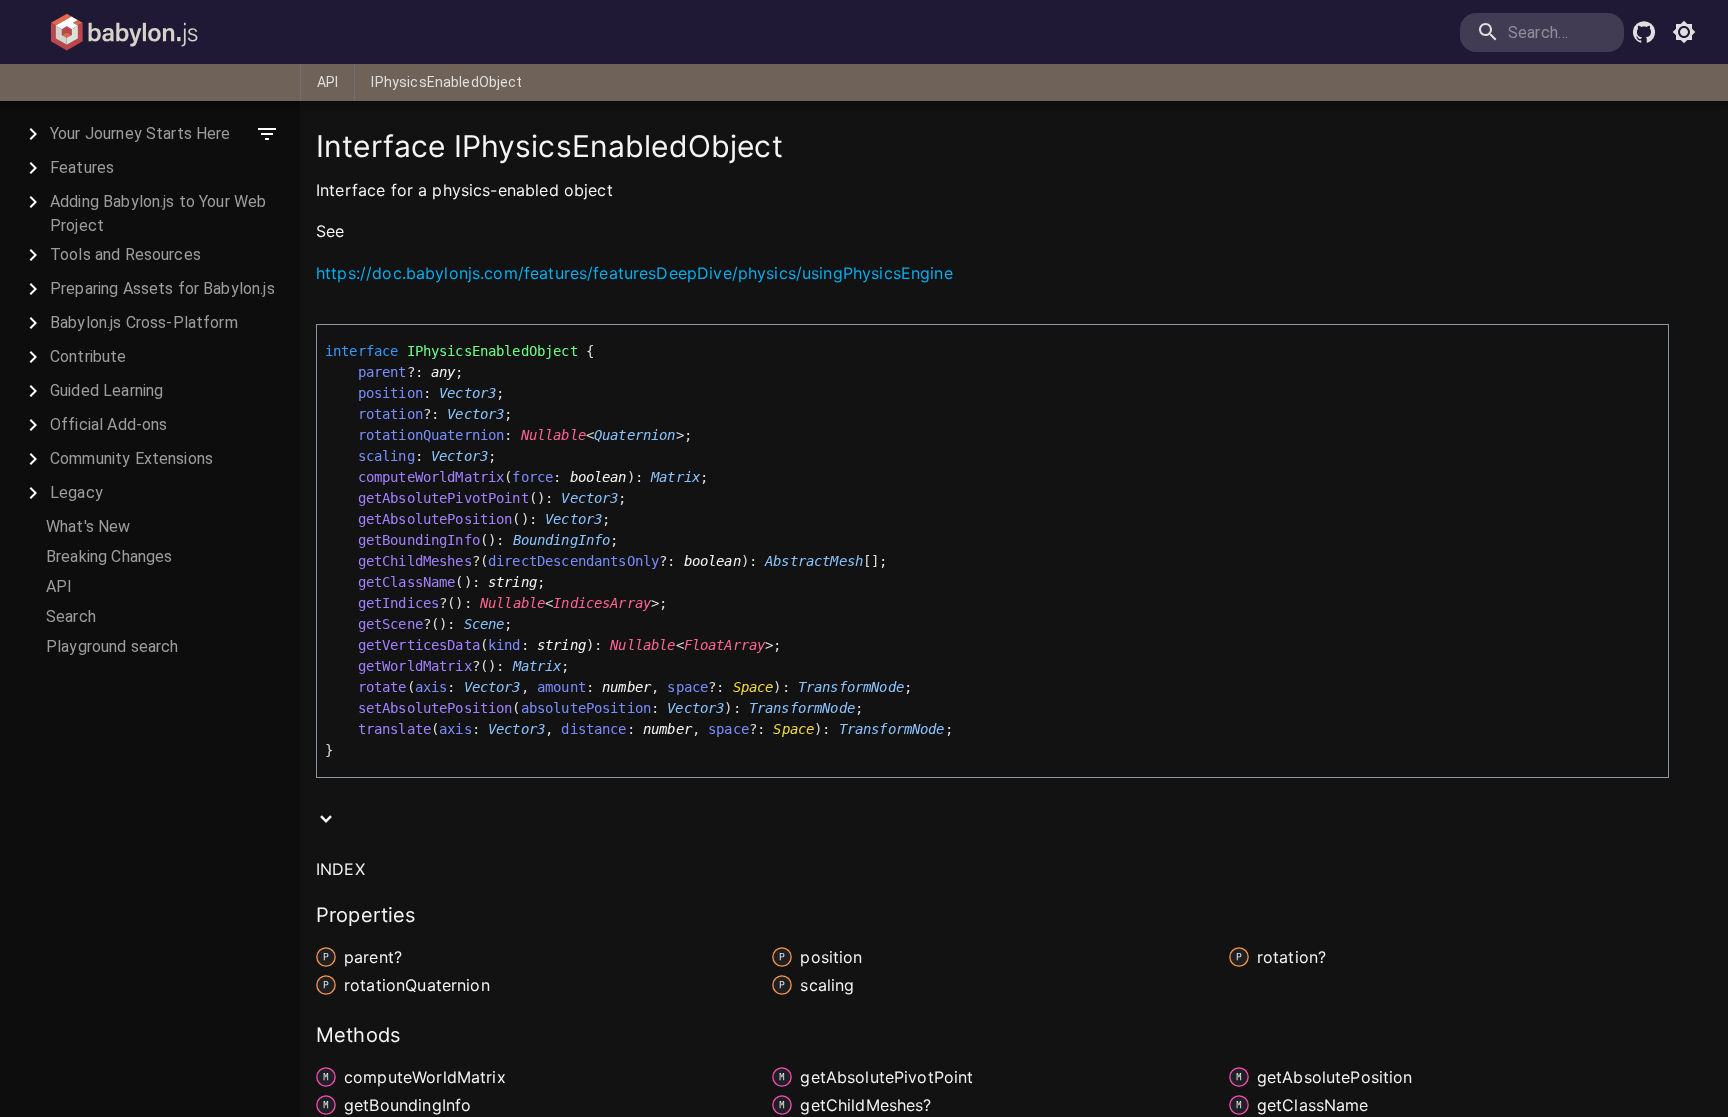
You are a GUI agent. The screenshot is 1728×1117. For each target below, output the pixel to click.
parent (382, 372)
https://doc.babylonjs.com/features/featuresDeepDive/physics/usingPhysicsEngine (634, 273)
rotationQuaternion (431, 435)
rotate (382, 687)
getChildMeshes (415, 561)
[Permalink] (356, 233)
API (327, 82)
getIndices (399, 603)
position (390, 393)
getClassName (407, 582)
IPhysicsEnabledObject (446, 82)
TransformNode (851, 687)
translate (394, 729)
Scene (484, 624)
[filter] (267, 134)
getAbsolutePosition (435, 519)
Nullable (553, 435)
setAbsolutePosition (435, 708)
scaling (386, 456)
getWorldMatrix (415, 666)
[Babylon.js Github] (1644, 32)
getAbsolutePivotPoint (443, 498)
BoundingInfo (562, 540)
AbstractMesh (814, 561)
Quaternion (635, 435)
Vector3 (467, 393)
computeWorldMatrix (431, 477)
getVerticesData (419, 645)
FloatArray (725, 645)
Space (753, 687)
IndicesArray (602, 603)
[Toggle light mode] (1684, 32)
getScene (390, 624)
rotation (390, 414)
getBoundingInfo (419, 540)
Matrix (675, 477)
